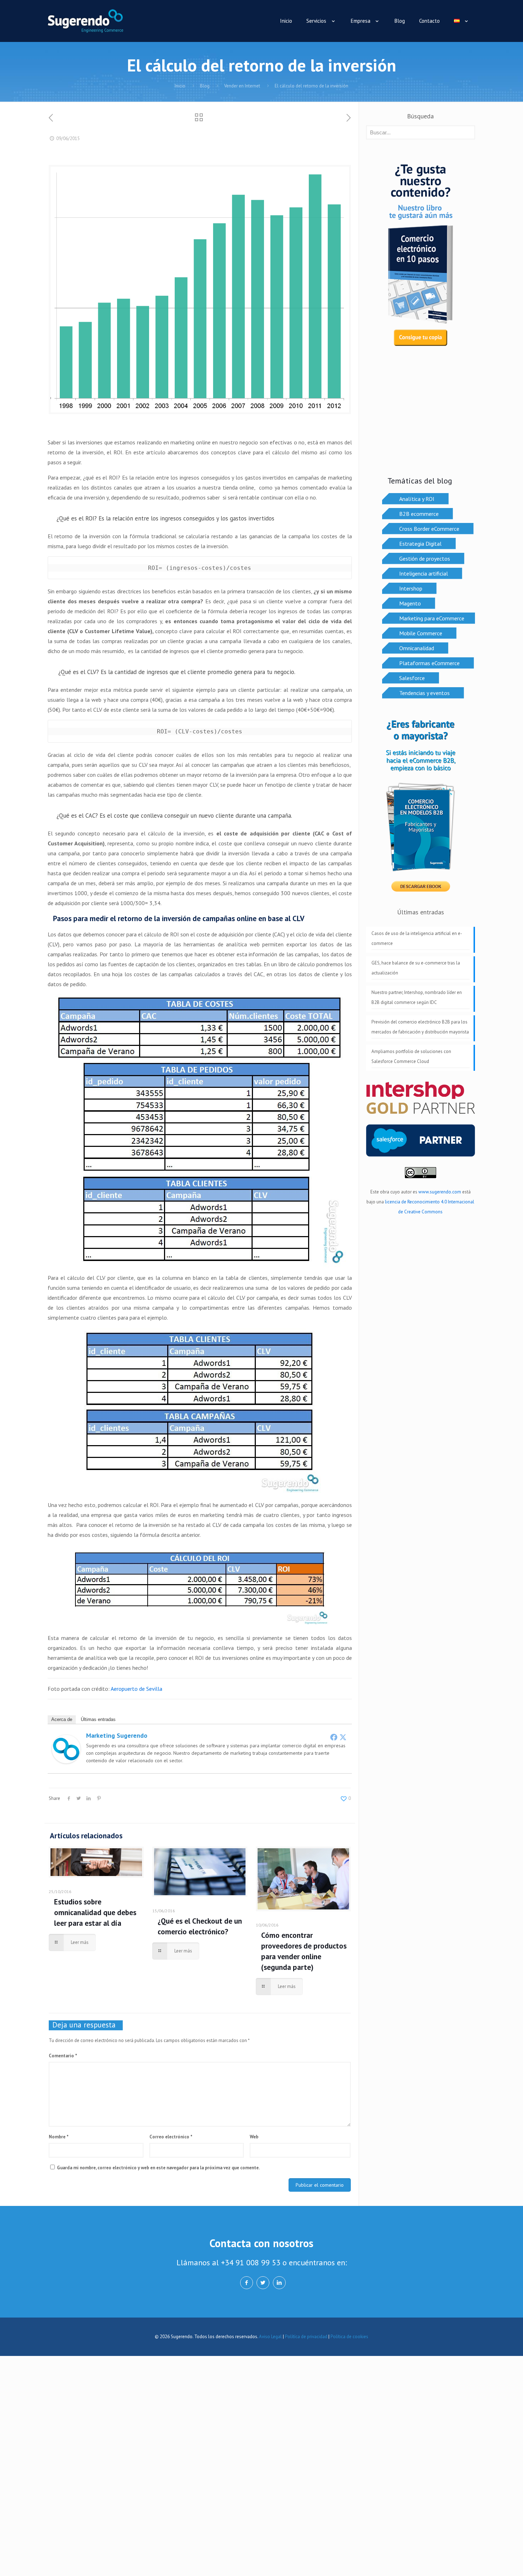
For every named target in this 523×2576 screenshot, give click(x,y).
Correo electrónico (171, 2137)
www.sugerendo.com (440, 1192)
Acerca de (62, 1719)
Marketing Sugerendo (117, 1735)
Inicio (180, 86)
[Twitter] (343, 1737)
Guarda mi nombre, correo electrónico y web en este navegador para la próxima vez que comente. (158, 2168)
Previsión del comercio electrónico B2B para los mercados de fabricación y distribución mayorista (420, 1027)
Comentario (63, 2056)
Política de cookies (349, 2337)
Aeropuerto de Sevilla (136, 1689)
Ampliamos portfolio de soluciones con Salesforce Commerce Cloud (411, 1056)
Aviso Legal (270, 2337)
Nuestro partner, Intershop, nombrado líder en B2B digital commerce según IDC (417, 997)
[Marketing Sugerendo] (66, 1761)
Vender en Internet (242, 86)
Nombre (59, 2137)
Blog (205, 86)
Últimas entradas (98, 1719)
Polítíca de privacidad (306, 2337)
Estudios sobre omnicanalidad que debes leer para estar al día (95, 1912)
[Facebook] (334, 1737)
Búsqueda (420, 116)
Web (254, 2137)
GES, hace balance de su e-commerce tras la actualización (416, 968)
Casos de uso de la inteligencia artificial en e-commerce (417, 938)
